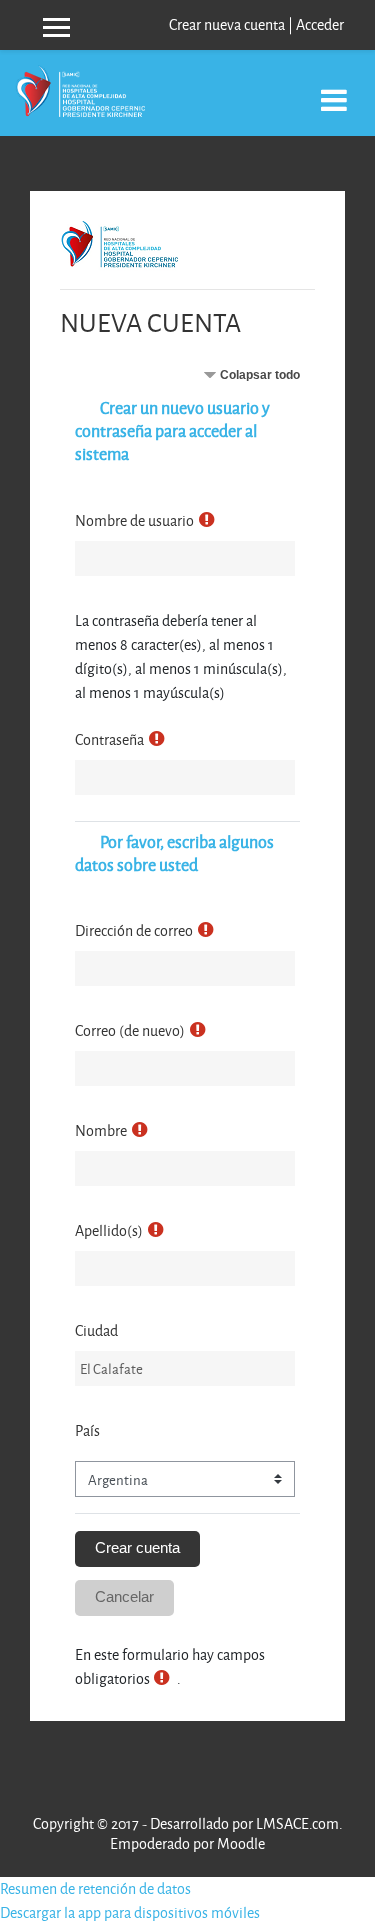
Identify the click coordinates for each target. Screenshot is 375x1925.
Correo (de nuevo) (130, 1030)
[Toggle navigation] (334, 89)
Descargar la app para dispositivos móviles (130, 1912)
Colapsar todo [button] (260, 375)
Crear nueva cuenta (227, 24)
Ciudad (96, 1330)
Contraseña (109, 739)
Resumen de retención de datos (95, 1888)
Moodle (241, 1843)
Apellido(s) (109, 1230)
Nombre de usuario (134, 520)
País (87, 1430)
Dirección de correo (134, 930)
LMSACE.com (297, 1823)
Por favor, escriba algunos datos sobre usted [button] (174, 853)
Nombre (101, 1130)
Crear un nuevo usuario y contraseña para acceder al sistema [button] (172, 430)
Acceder (320, 24)
